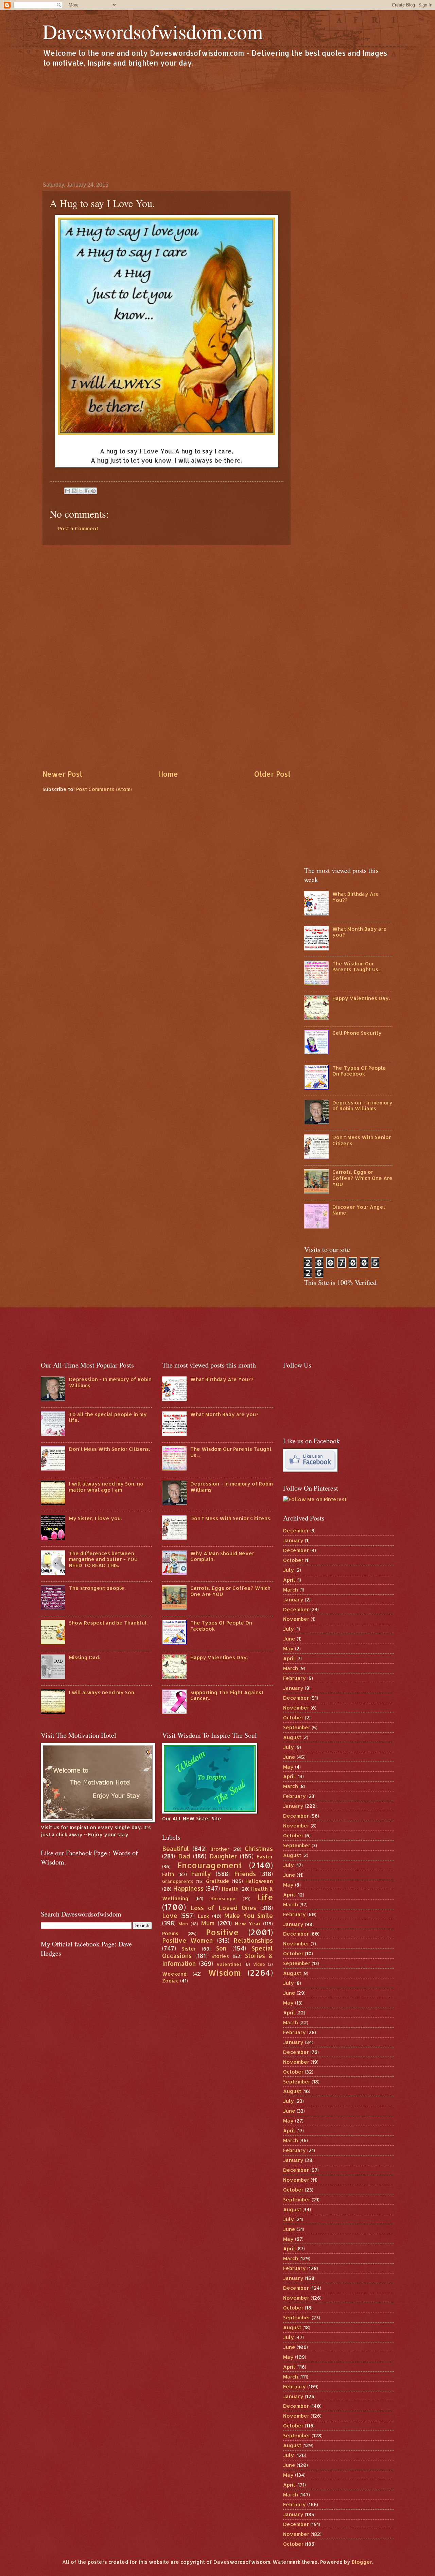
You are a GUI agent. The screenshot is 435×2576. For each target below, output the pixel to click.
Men (183, 1924)
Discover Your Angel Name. (359, 1210)
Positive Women (188, 1940)
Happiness (188, 1888)
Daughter (223, 1856)
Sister (189, 1949)
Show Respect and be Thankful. (108, 1623)
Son (221, 1948)
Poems (170, 1933)
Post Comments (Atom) (104, 789)
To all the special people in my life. (108, 1417)
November (296, 1619)
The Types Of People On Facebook (359, 1071)
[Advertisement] (217, 124)
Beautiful (176, 1849)
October (293, 1560)
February (294, 1678)
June (289, 1639)
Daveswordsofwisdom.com (153, 31)
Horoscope (223, 1898)
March (291, 1590)
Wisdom (224, 1973)
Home (168, 774)
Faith (168, 1874)
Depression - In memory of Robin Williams (362, 1106)
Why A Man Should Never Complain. (222, 1556)
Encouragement (209, 1865)
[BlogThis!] (74, 491)
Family (201, 1874)
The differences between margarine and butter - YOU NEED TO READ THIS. (103, 1559)
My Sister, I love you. (95, 1518)
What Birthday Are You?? (356, 897)
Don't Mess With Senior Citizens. (362, 1140)
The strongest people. (97, 1588)
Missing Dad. (84, 1657)
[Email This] (68, 491)
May (288, 1648)
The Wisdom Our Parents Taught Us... (357, 967)
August (292, 1737)
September (297, 1727)
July (289, 1570)
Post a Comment (78, 528)
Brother (220, 1849)
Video (259, 1964)
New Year (248, 1924)
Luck (203, 1916)
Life (265, 1897)
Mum (208, 1923)
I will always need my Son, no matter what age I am (106, 1487)
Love (170, 1916)
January (293, 1540)
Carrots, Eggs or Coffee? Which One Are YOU (362, 1178)
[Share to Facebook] (87, 491)
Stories (220, 1956)
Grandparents (178, 1881)
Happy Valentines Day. (361, 998)
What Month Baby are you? (360, 932)
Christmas (259, 1849)
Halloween (259, 1881)
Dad (184, 1856)
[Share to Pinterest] (93, 491)
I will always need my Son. (102, 1692)
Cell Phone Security (357, 1033)
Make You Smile (249, 1916)
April (289, 1580)
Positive (222, 1932)
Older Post (272, 774)
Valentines (229, 1964)
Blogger (362, 2562)
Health (230, 1889)
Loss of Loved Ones (223, 1908)
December (296, 1531)
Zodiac (170, 1981)
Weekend (174, 1974)
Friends (245, 1874)
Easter (265, 1857)
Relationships (253, 1940)
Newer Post (62, 774)
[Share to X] (81, 491)
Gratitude (218, 1881)
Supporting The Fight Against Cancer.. (227, 1695)
